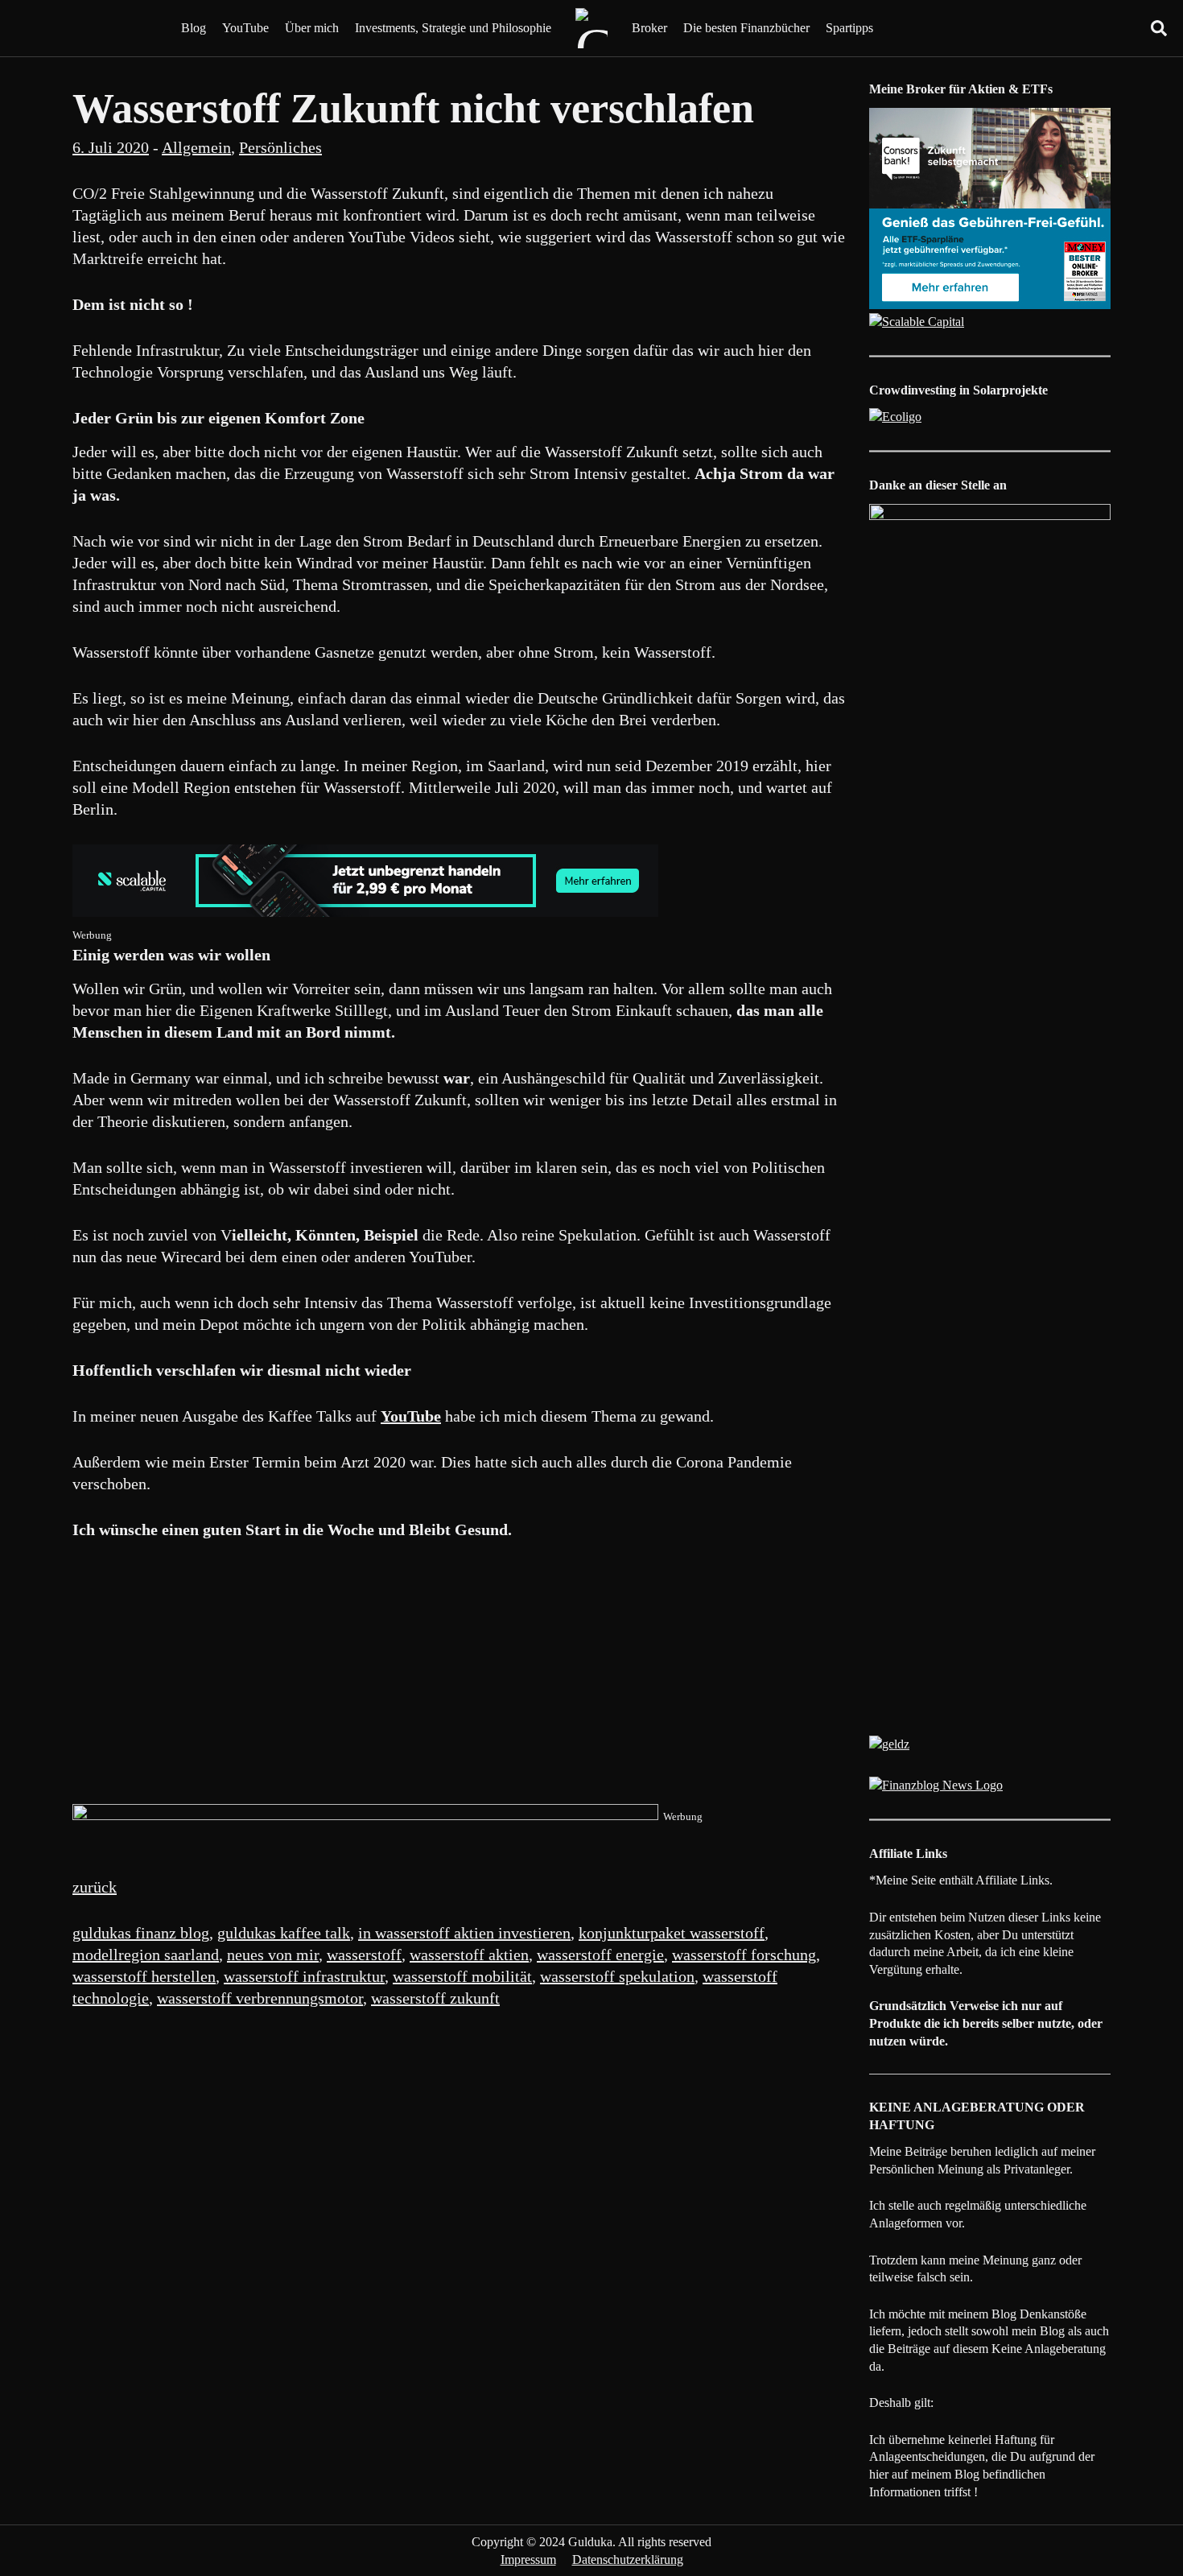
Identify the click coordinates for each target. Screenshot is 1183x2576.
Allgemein (196, 147)
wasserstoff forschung (744, 1955)
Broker (649, 28)
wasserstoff (364, 1955)
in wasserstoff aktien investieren (464, 1933)
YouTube (245, 28)
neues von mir (273, 1955)
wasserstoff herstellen (144, 1976)
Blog (194, 28)
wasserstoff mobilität (462, 1976)
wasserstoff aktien (469, 1955)
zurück (95, 1887)
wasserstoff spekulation (617, 1976)
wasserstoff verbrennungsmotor (260, 1998)
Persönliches (280, 147)
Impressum (528, 2559)
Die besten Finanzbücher (746, 28)
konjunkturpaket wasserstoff (672, 1933)
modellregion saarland (146, 1955)
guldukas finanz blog (141, 1933)
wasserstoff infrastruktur (304, 1976)
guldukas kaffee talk (284, 1933)
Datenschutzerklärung (628, 2559)
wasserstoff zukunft (435, 1998)
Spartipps (849, 28)
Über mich (312, 28)
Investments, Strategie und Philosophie (453, 28)
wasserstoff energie (600, 1955)
